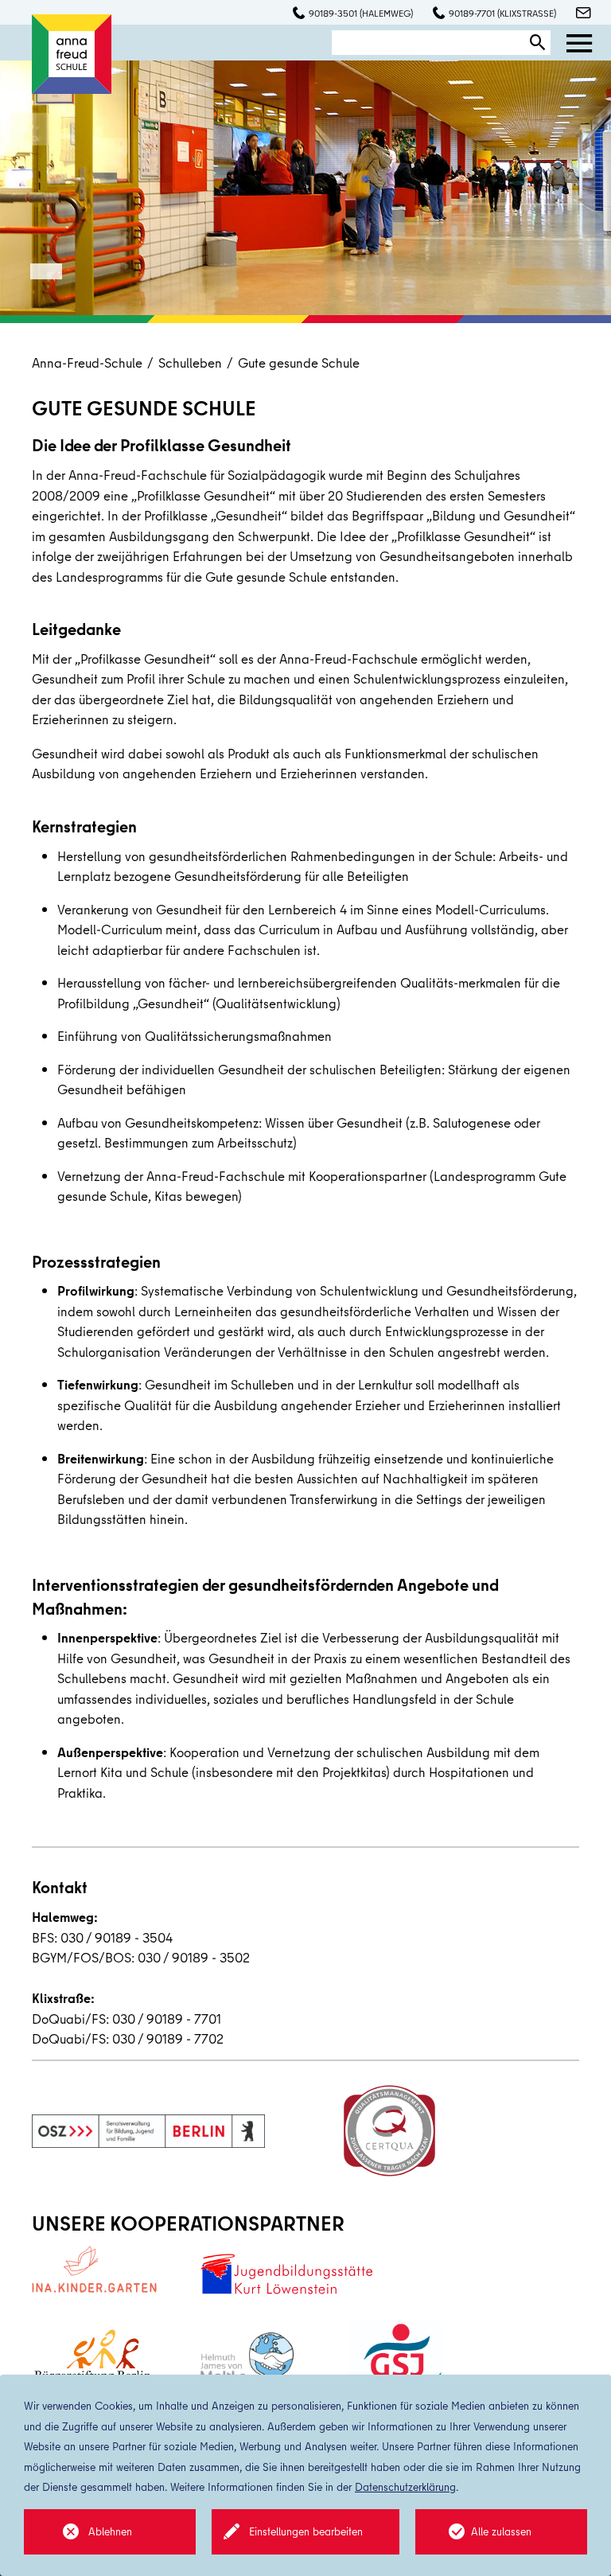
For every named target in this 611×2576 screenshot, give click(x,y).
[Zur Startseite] (72, 52)
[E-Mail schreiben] (576, 14)
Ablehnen (110, 2531)
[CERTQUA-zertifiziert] (389, 2131)
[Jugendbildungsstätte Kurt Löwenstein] (286, 2273)
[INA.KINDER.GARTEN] (94, 2269)
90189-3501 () (361, 13)
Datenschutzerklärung (405, 2487)
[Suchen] (538, 43)
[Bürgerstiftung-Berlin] (93, 2362)
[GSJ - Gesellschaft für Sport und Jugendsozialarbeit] (396, 2362)
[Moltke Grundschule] (247, 2363)
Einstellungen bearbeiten (306, 2531)
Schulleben (190, 362)
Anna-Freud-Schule (87, 362)
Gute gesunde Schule (299, 362)
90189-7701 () (502, 13)
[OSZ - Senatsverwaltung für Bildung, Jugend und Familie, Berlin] (148, 2131)
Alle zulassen (501, 2531)
